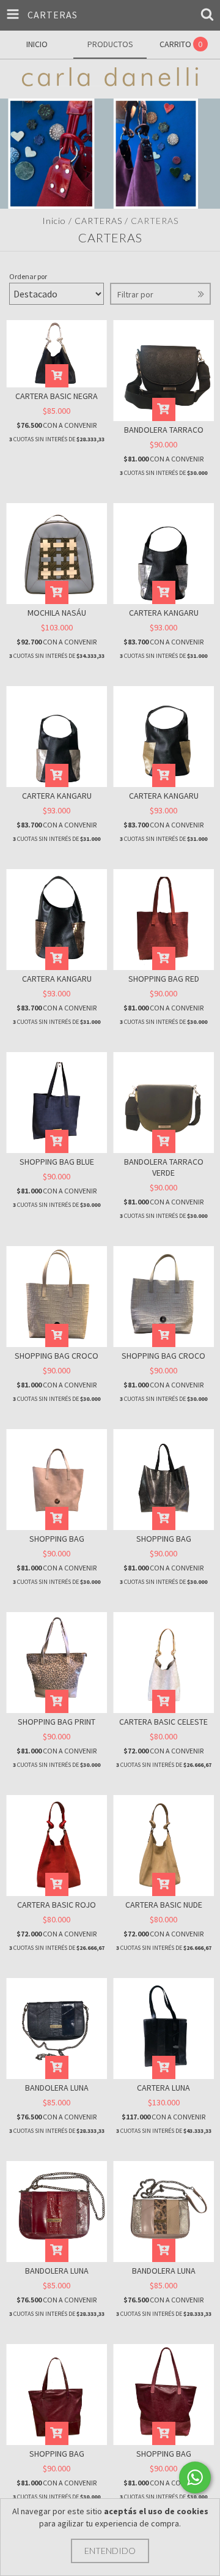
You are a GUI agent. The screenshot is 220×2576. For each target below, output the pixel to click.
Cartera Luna (163, 2088)
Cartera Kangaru (164, 613)
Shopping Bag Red (164, 979)
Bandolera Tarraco (164, 430)
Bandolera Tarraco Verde (164, 1167)
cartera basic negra (57, 396)
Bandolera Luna (57, 2088)
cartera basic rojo (57, 1905)
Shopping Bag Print (57, 1722)
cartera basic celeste (163, 1722)
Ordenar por (28, 276)
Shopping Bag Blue (57, 1162)
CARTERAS (98, 221)
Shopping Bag (57, 1539)
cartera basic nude (164, 1905)
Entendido (110, 2551)
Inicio (54, 221)
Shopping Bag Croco (57, 1356)
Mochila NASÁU (57, 613)
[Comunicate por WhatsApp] (195, 2477)
